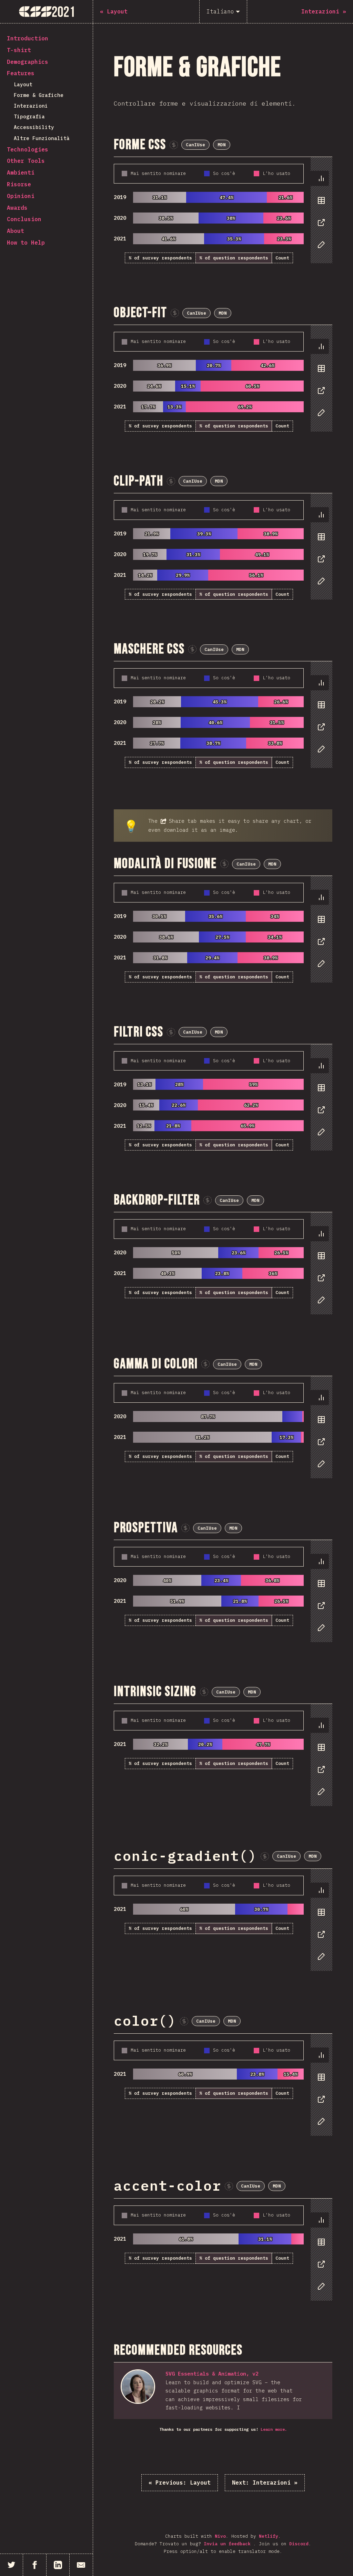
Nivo (220, 2536)
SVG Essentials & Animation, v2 (212, 2374)
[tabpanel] (223, 210)
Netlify (269, 2536)
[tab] (320, 178)
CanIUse (195, 145)
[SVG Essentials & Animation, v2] (138, 2387)
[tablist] (320, 215)
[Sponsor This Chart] (174, 145)
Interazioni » (265, 2483)
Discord (299, 2544)
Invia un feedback (229, 2544)
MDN (222, 145)
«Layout (180, 2483)
